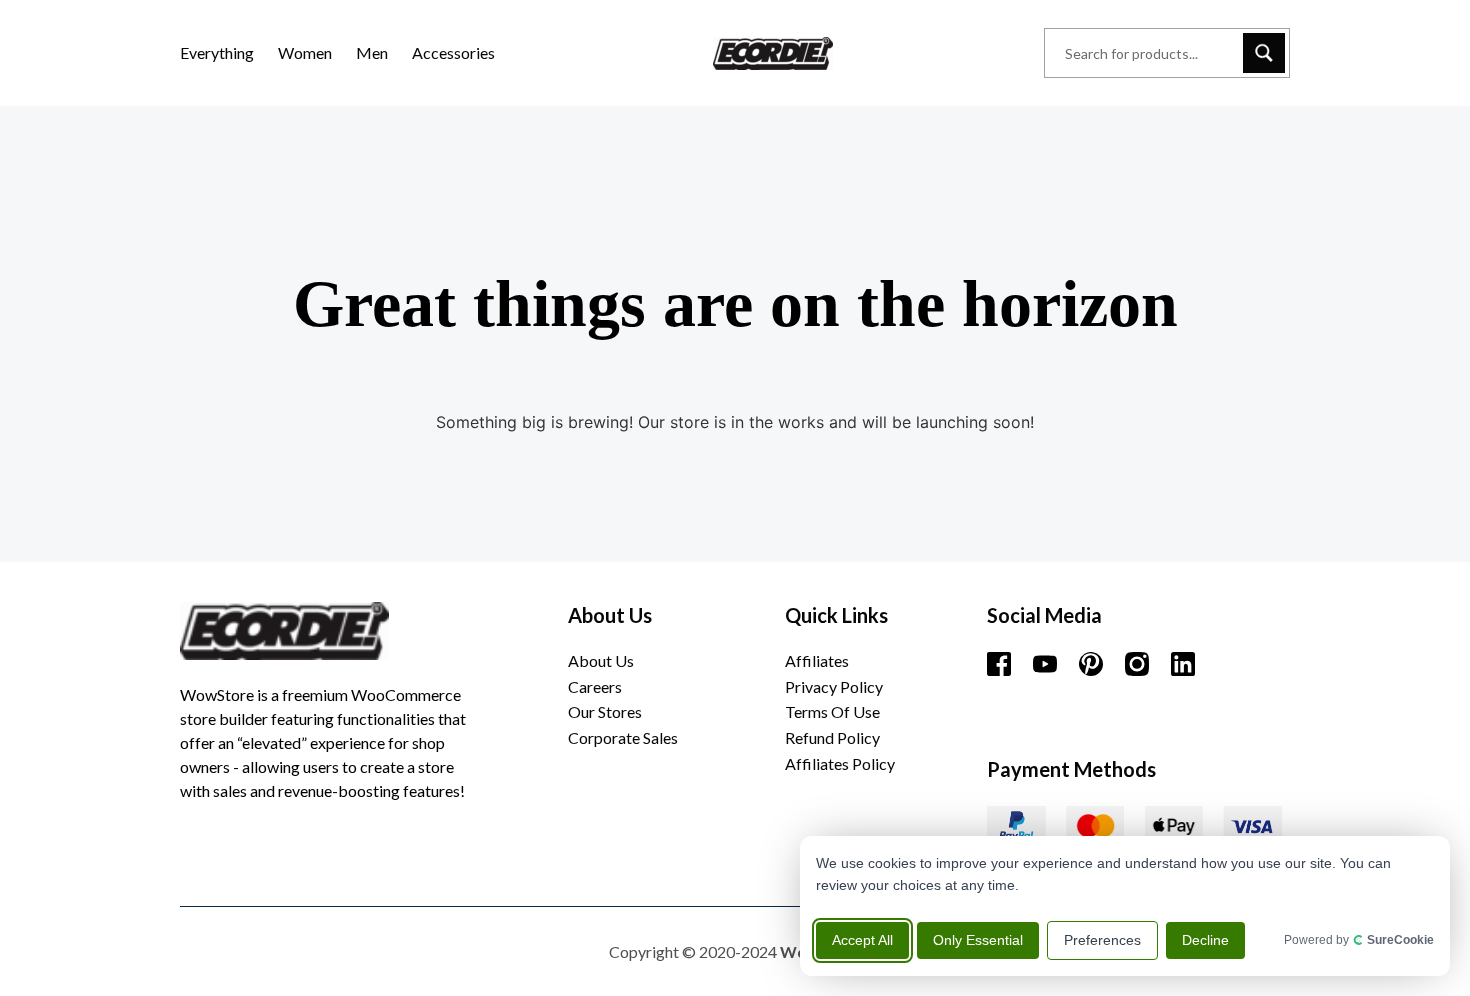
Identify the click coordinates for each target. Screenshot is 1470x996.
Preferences (1102, 940)
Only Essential (978, 940)
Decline (1205, 940)
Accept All (862, 940)
